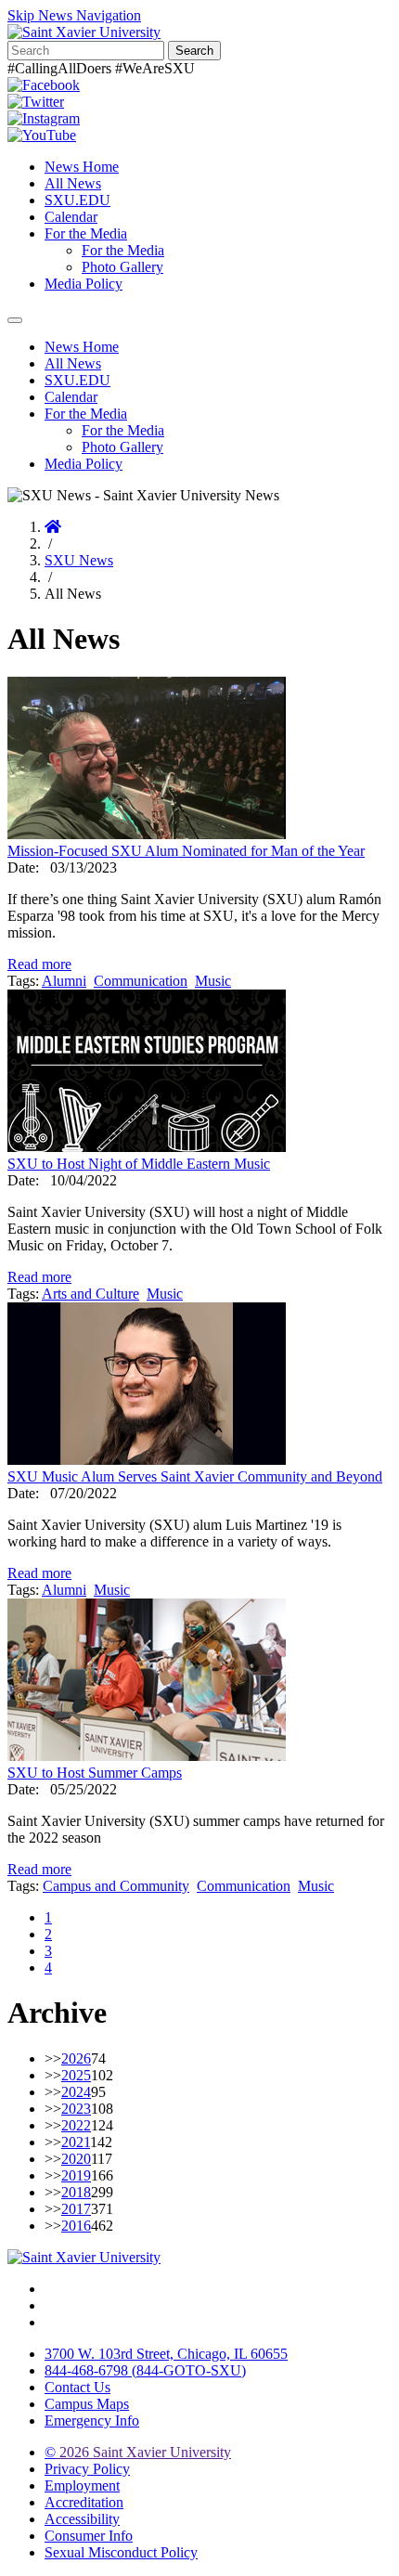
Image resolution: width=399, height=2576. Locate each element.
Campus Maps (87, 2404)
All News (73, 183)
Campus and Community (116, 1886)
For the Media (86, 233)
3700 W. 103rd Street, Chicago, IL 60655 (166, 2354)
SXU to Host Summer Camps (95, 1773)
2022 (76, 2125)
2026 (76, 2058)
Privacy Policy (87, 2469)
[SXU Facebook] (44, 85)
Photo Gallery (122, 267)
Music (213, 981)
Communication (141, 981)
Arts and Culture (90, 1294)
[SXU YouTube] (42, 135)
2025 (76, 2075)
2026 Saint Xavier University (138, 2452)
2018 (76, 2192)
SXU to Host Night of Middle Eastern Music (139, 1164)
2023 (76, 2109)
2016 (76, 2226)
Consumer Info (89, 2536)
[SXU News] (84, 32)
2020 (76, 2159)
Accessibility (82, 2519)
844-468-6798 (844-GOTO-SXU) (145, 2370)
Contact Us (77, 2387)
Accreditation (84, 2502)
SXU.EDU (77, 200)
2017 (76, 2209)
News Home (82, 167)
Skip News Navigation (74, 15)
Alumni (64, 981)
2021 (76, 2142)
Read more (39, 964)
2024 (76, 2092)
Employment (82, 2485)
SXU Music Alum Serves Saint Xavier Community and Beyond (195, 1476)
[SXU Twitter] (36, 102)
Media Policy (84, 284)
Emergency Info (92, 2421)
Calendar (71, 217)
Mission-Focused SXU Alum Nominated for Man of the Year (186, 851)
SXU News (79, 560)
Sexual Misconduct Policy (121, 2552)
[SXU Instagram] (44, 118)
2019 (76, 2175)
